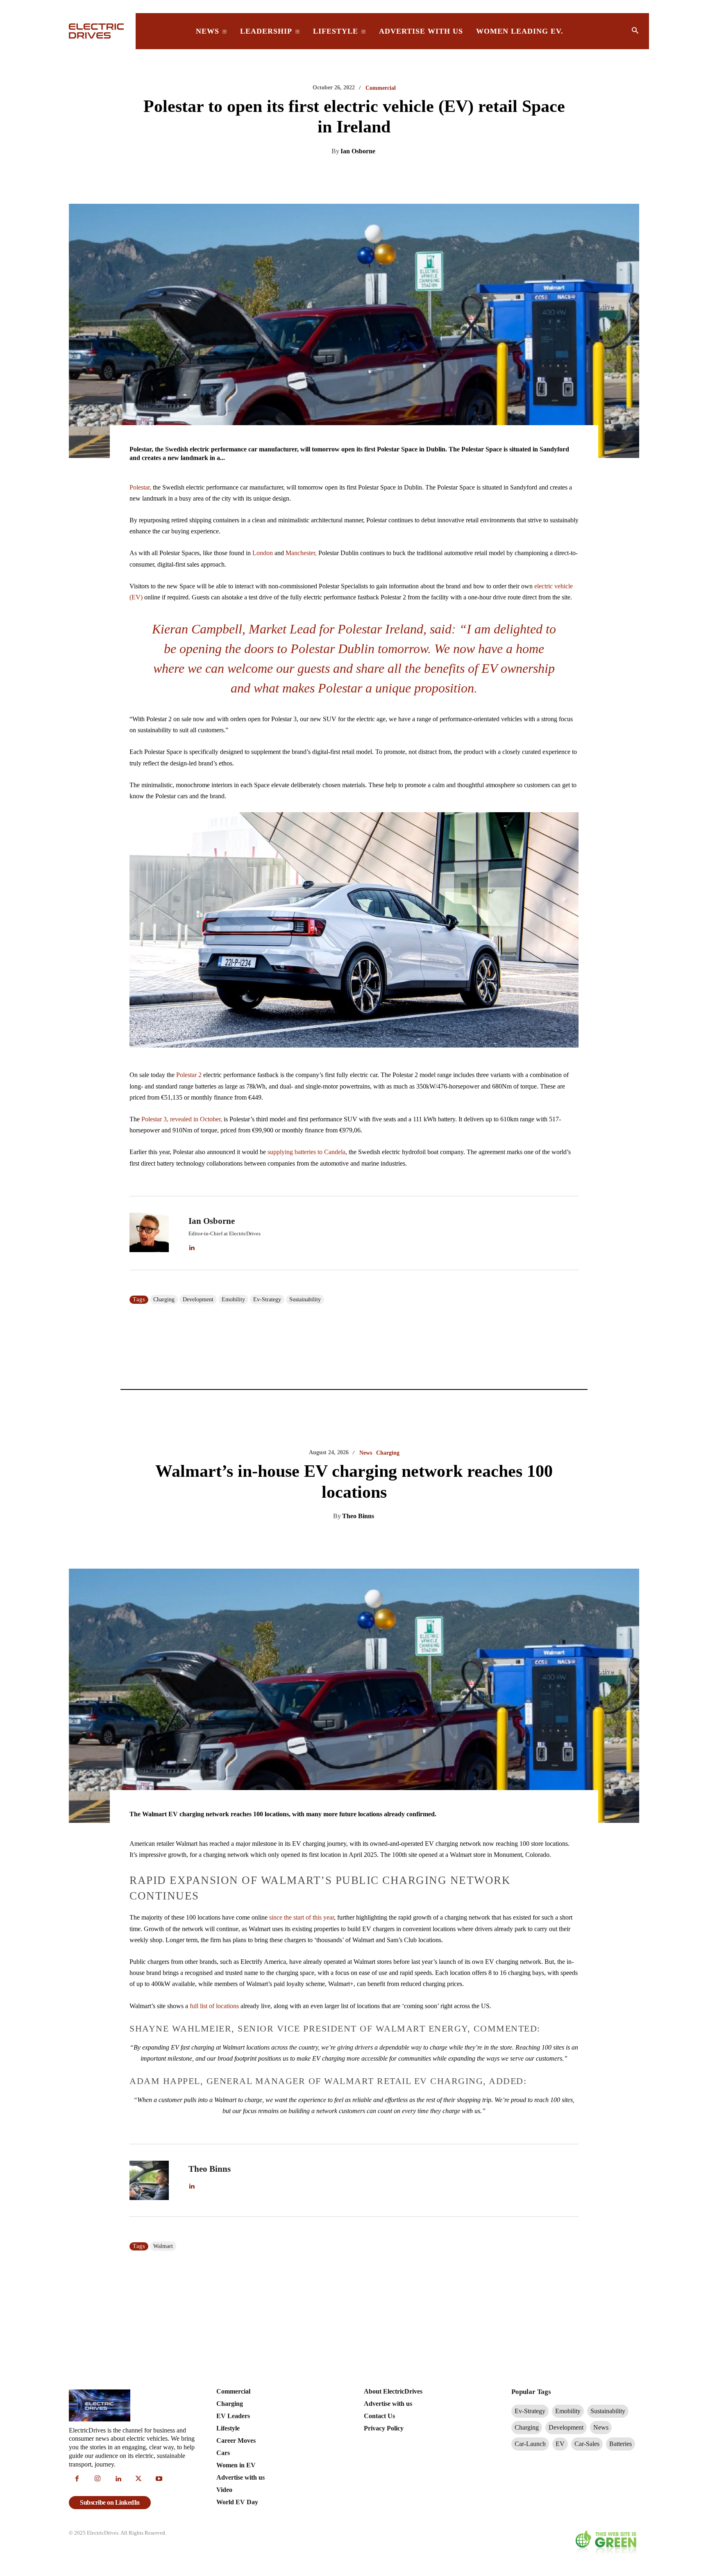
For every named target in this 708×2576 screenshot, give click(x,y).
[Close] (477, 1223)
